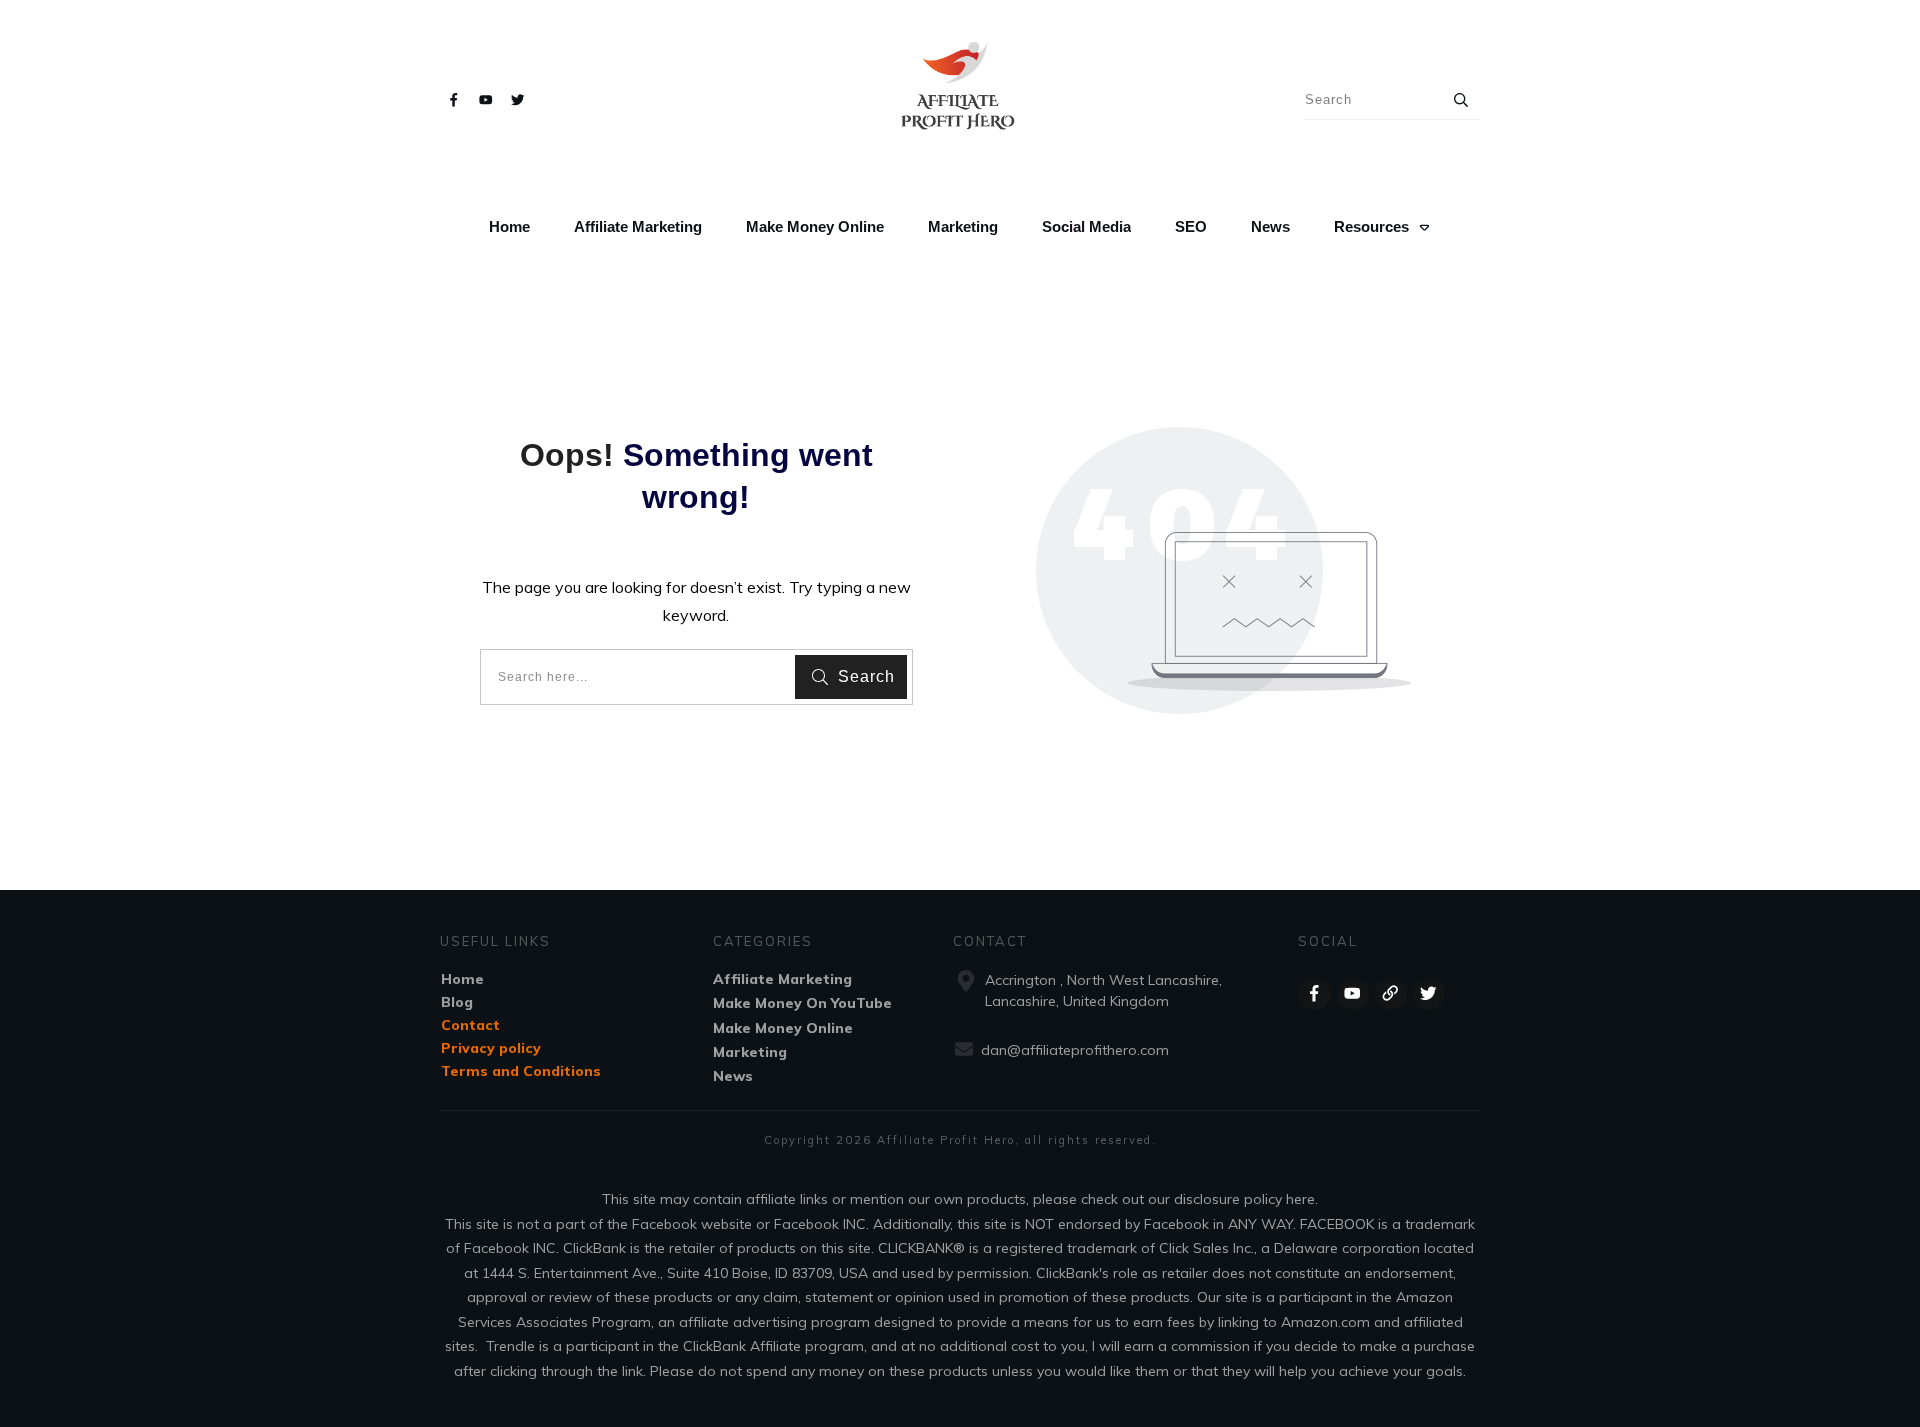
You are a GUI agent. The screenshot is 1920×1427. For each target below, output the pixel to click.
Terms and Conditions (521, 1071)
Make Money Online (783, 1028)
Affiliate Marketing (782, 979)
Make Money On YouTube (802, 1003)
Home (462, 979)
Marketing (750, 1052)
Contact (470, 1025)
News (733, 1076)
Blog (457, 1002)
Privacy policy (491, 1048)
